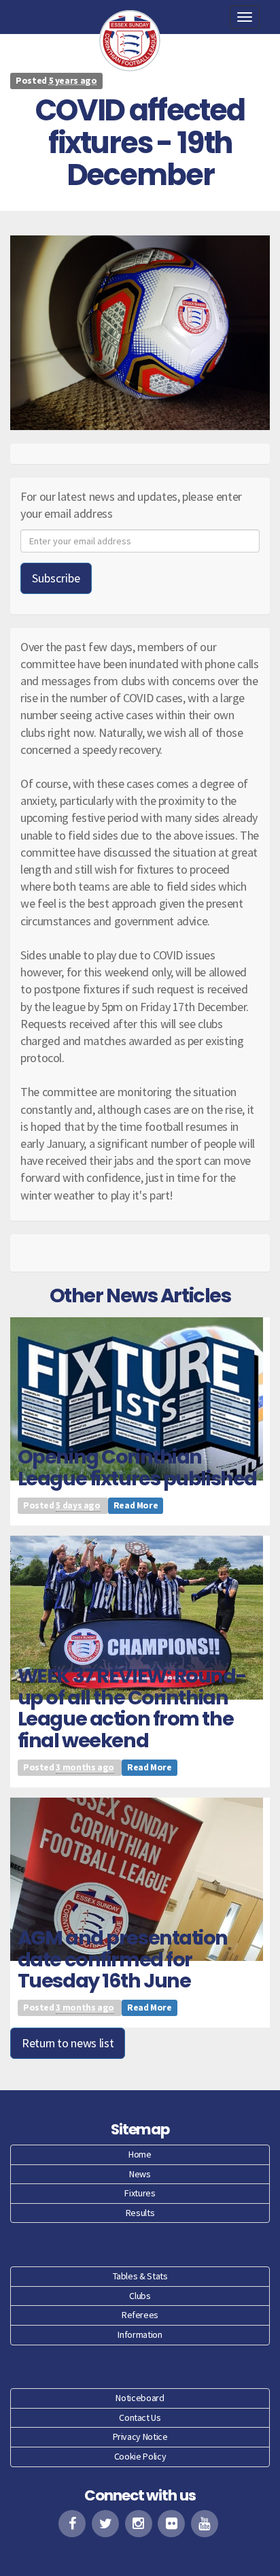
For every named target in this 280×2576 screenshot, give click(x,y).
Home (140, 2154)
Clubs (140, 2296)
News (140, 2174)
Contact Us (140, 2417)
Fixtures (140, 2193)
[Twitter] (105, 2524)
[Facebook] (72, 2524)
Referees (140, 2315)
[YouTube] (205, 2524)
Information (140, 2334)
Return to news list (68, 2043)
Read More (136, 1505)
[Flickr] (171, 2524)
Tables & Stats (140, 2276)
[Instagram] (139, 2524)
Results (140, 2213)
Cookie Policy (140, 2456)
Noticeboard (140, 2398)
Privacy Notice (140, 2437)
